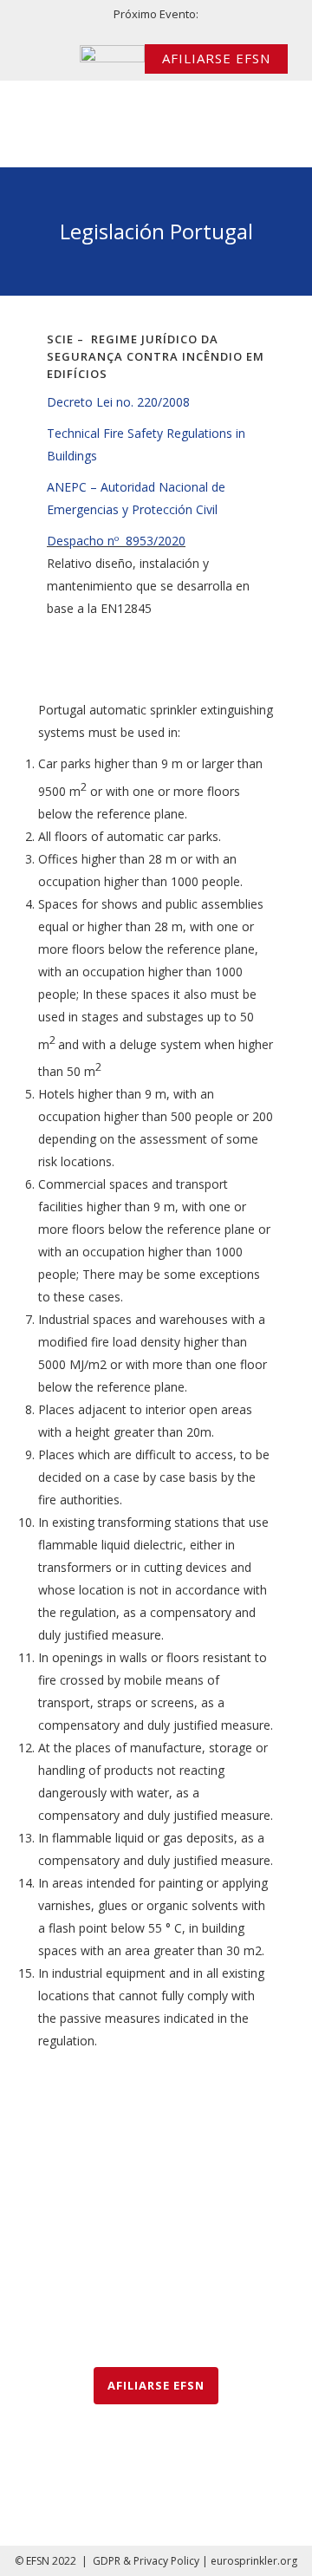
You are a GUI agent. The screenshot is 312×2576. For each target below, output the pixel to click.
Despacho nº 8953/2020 (116, 541)
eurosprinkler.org (254, 2561)
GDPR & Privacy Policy (146, 2561)
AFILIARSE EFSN (216, 58)
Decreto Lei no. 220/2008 (118, 402)
